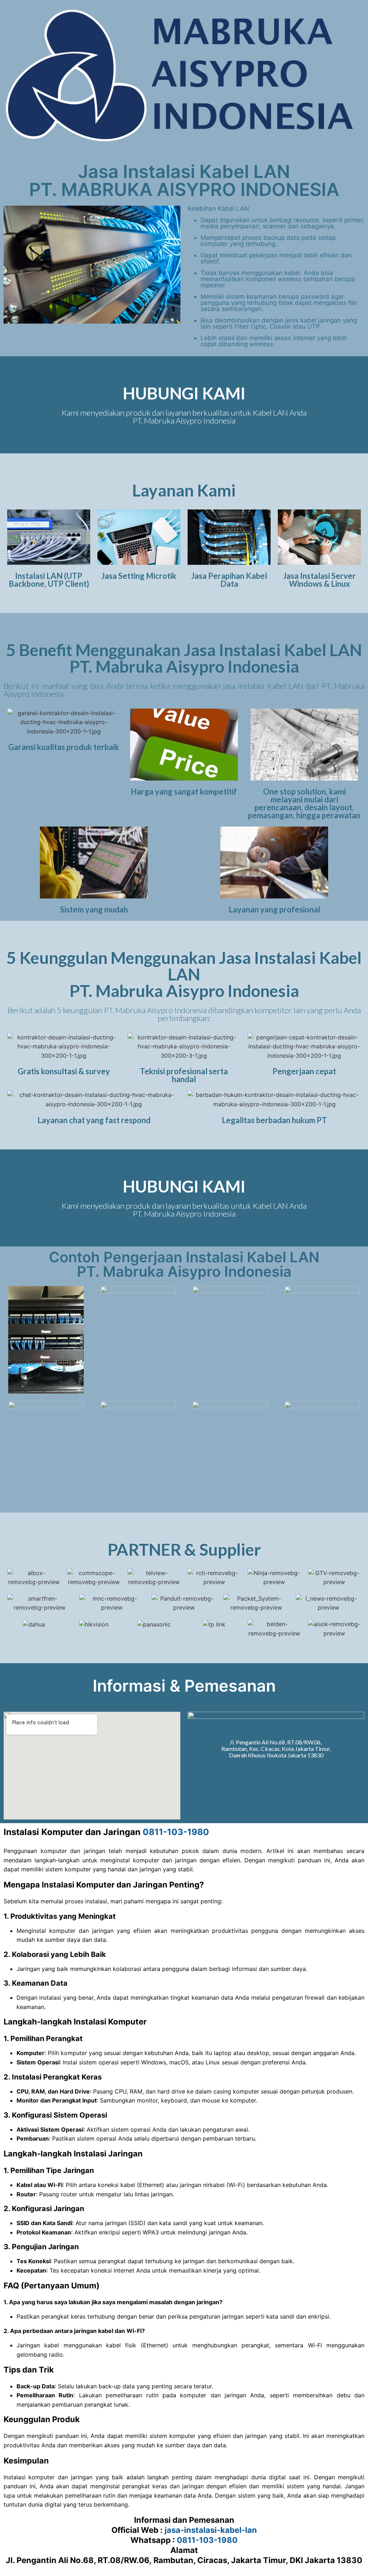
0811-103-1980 (176, 1832)
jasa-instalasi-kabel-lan (211, 2530)
